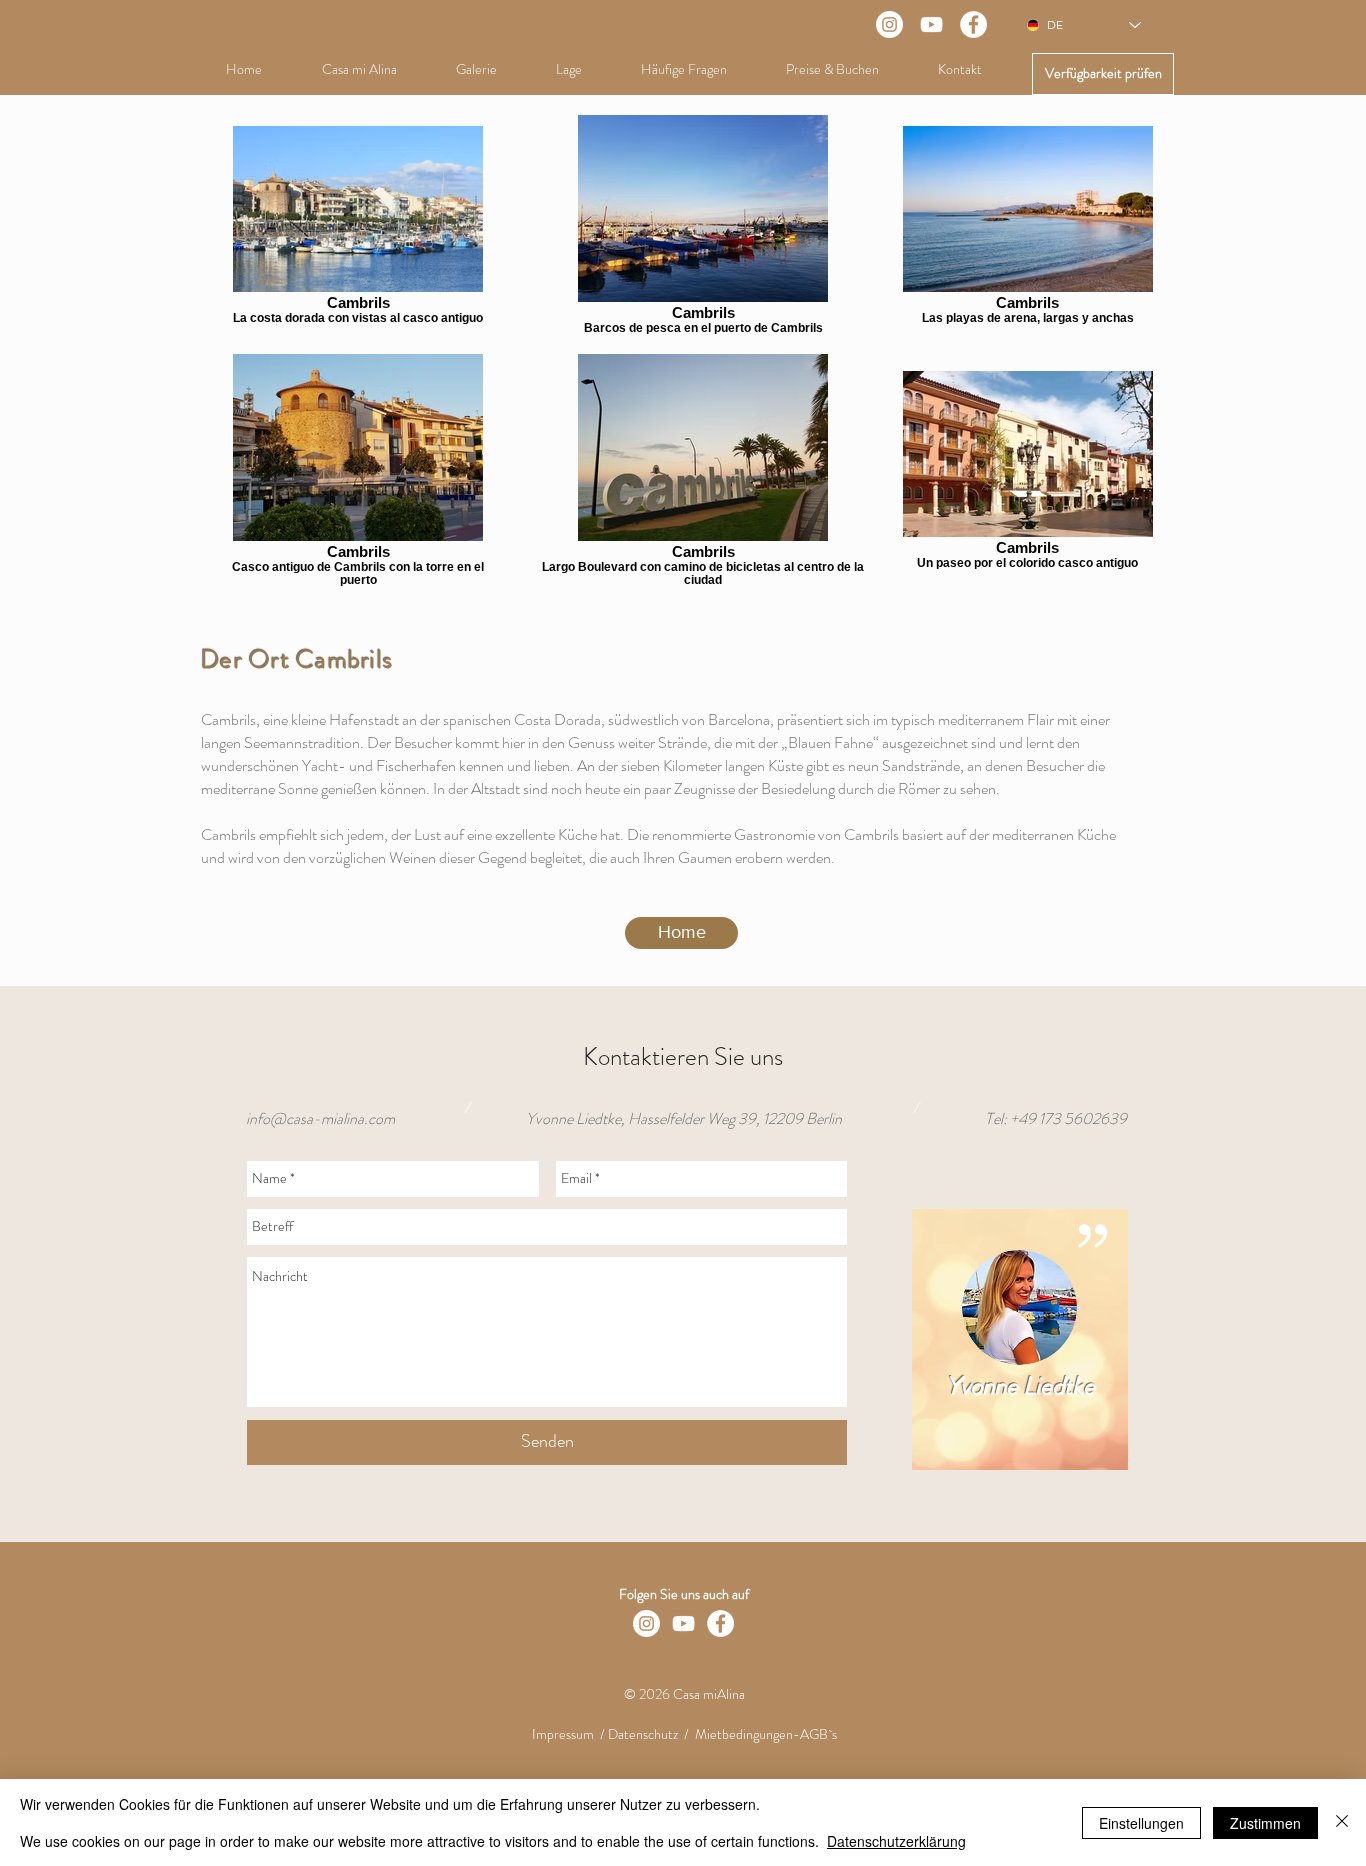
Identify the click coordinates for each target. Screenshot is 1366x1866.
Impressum (563, 1734)
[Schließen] (1342, 1822)
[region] (1020, 1339)
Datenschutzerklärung (896, 1841)
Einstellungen (1141, 1823)
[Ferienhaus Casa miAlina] (889, 24)
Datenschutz (643, 1734)
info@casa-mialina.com (320, 1118)
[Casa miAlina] (931, 24)
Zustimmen (1265, 1823)
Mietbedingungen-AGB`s (766, 1734)
